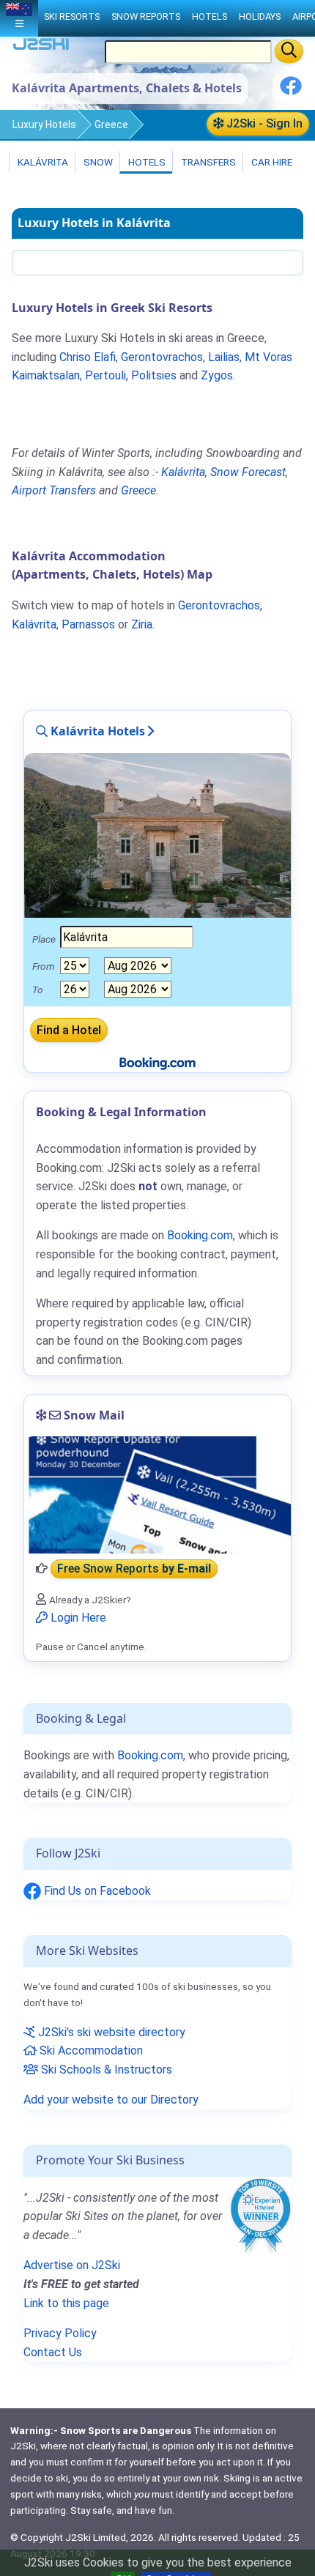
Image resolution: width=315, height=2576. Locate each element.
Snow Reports (146, 16)
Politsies (154, 375)
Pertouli (105, 375)
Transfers (207, 162)
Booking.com (150, 1755)
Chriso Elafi (88, 357)
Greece (111, 125)
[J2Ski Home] (41, 47)
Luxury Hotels (44, 125)
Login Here (77, 1618)
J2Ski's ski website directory (110, 2032)
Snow (97, 162)
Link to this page (66, 2303)
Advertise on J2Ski (72, 2265)
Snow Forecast (248, 472)
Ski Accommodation (90, 2050)
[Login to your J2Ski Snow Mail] (157, 1495)
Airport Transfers (54, 490)
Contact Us (53, 2352)
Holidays (260, 16)
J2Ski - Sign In (263, 123)
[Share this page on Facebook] (291, 91)
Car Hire (271, 162)
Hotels (146, 162)
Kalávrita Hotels (96, 731)
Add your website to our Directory (111, 2100)
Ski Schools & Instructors (105, 2070)
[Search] (289, 51)
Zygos (217, 375)
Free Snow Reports (134, 1569)
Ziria (142, 624)
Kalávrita (42, 162)
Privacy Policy (60, 2333)
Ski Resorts (72, 16)
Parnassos (88, 624)
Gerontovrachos (162, 357)
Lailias (224, 357)
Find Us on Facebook (96, 1891)
